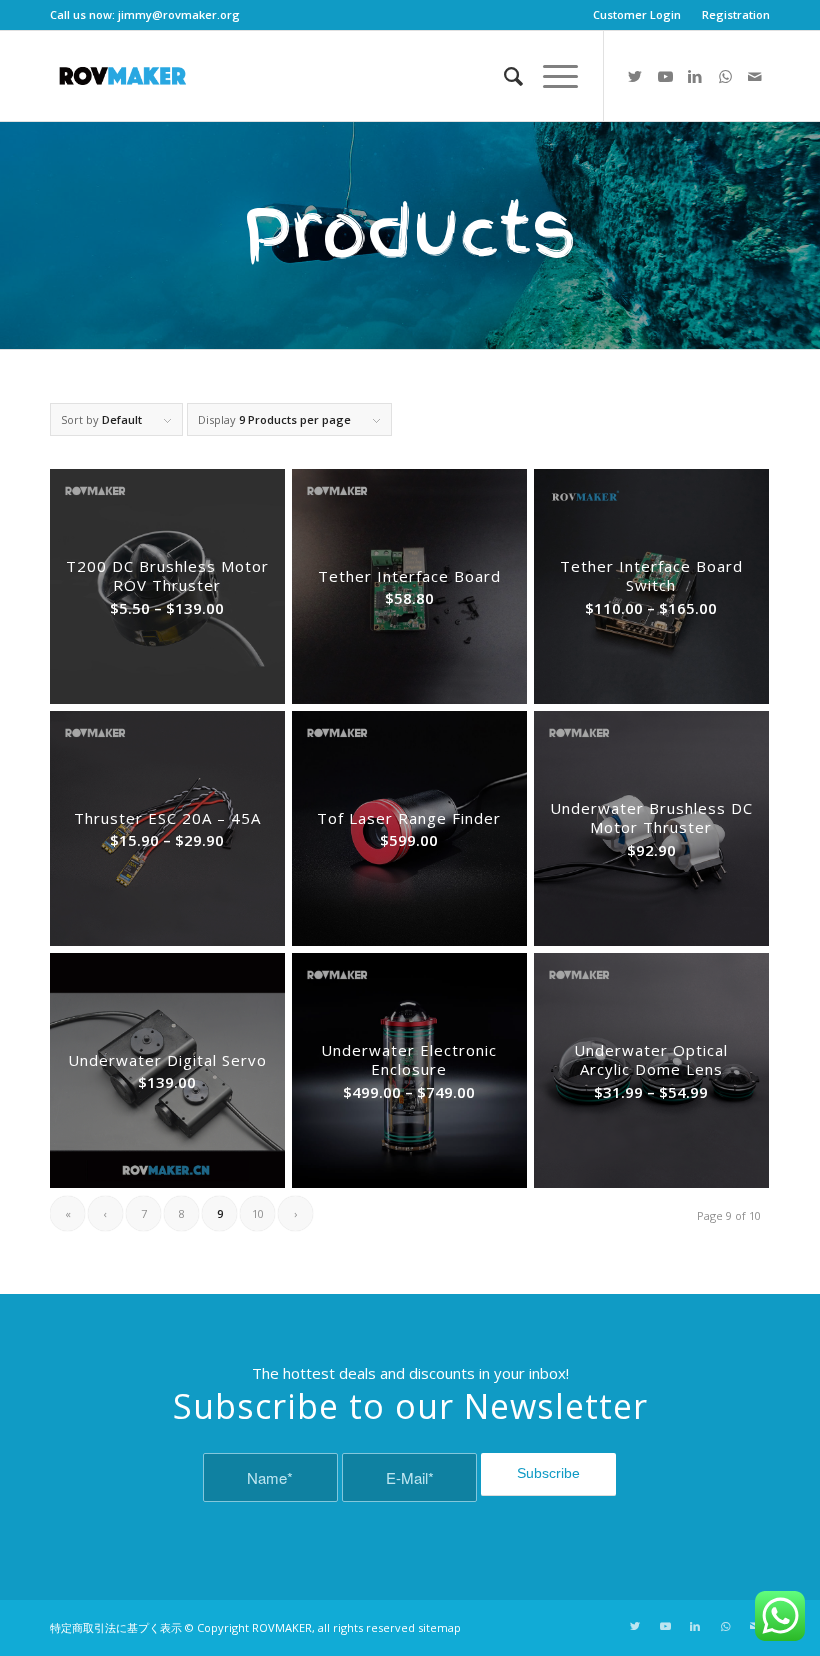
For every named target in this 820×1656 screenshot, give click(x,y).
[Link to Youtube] (665, 76)
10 (258, 1213)
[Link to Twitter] (635, 76)
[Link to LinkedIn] (695, 76)
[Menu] (550, 76)
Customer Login (637, 14)
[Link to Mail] (755, 76)
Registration (736, 14)
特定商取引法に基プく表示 (116, 1627)
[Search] (503, 76)
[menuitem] (637, 15)
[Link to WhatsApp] (725, 76)
